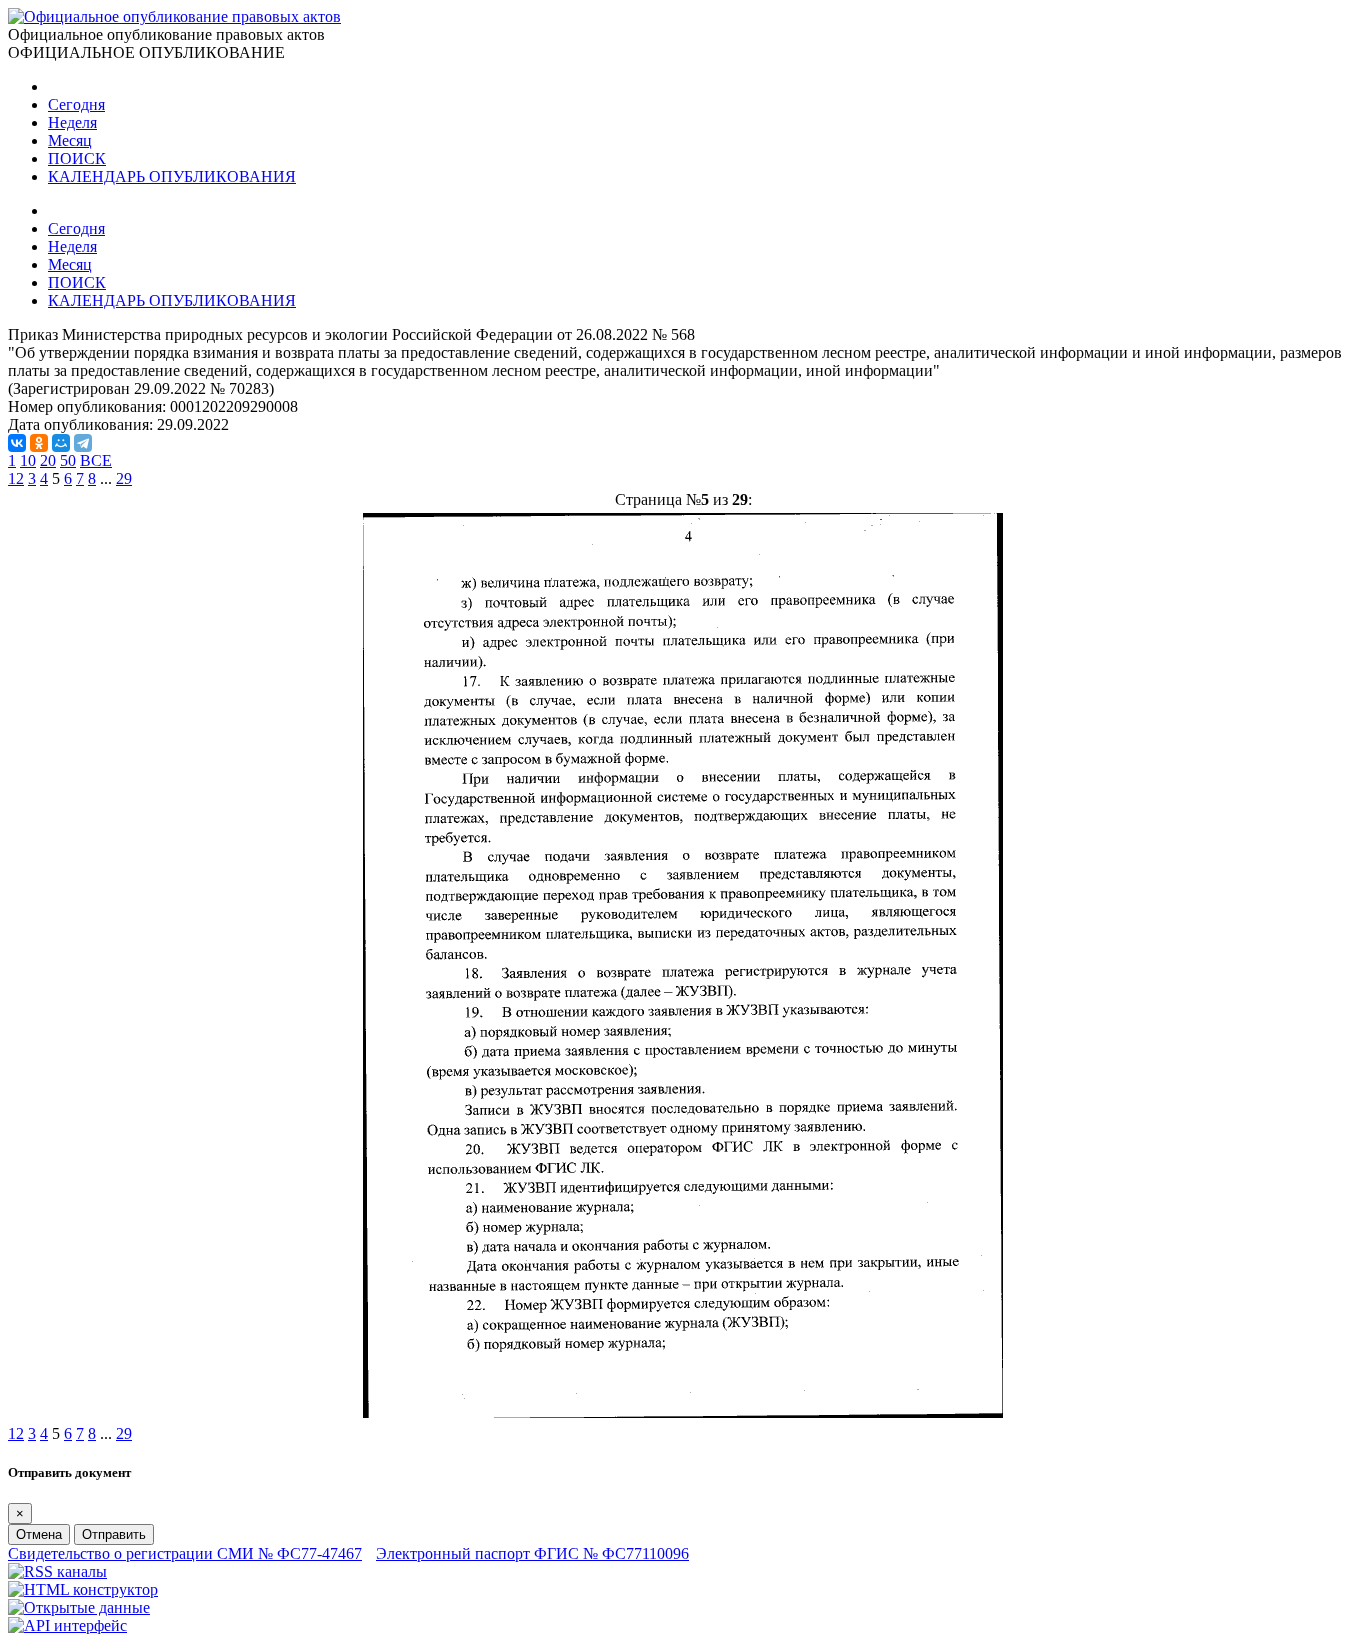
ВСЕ (96, 460)
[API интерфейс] (67, 1625)
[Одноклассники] (39, 443)
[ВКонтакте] (17, 443)
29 (124, 478)
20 (48, 460)
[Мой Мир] (61, 443)
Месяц (70, 140)
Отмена (39, 1534)
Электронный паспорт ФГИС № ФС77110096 (532, 1553)
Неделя (72, 122)
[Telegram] (83, 443)
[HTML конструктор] (83, 1589)
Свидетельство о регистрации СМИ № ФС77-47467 (185, 1553)
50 (68, 460)
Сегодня (76, 104)
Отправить (114, 1534)
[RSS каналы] (57, 1571)
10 (28, 460)
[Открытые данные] (79, 1607)
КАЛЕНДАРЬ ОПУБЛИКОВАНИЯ (172, 176)
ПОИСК (77, 158)
